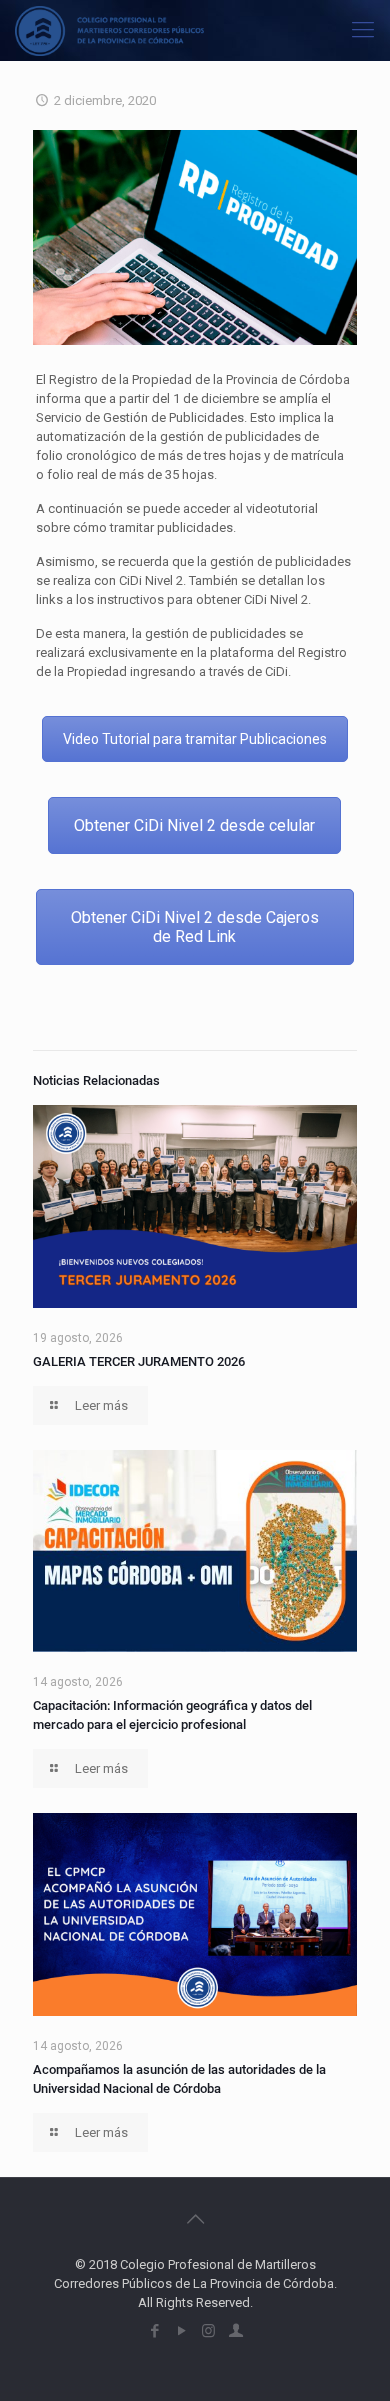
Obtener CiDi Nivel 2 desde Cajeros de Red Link (195, 927)
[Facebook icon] (154, 2331)
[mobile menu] (363, 30)
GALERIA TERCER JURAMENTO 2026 (139, 1361)
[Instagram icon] (208, 2331)
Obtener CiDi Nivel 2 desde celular (194, 825)
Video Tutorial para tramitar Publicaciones (195, 739)
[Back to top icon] (195, 2219)
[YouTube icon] (181, 2331)
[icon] (235, 2331)
